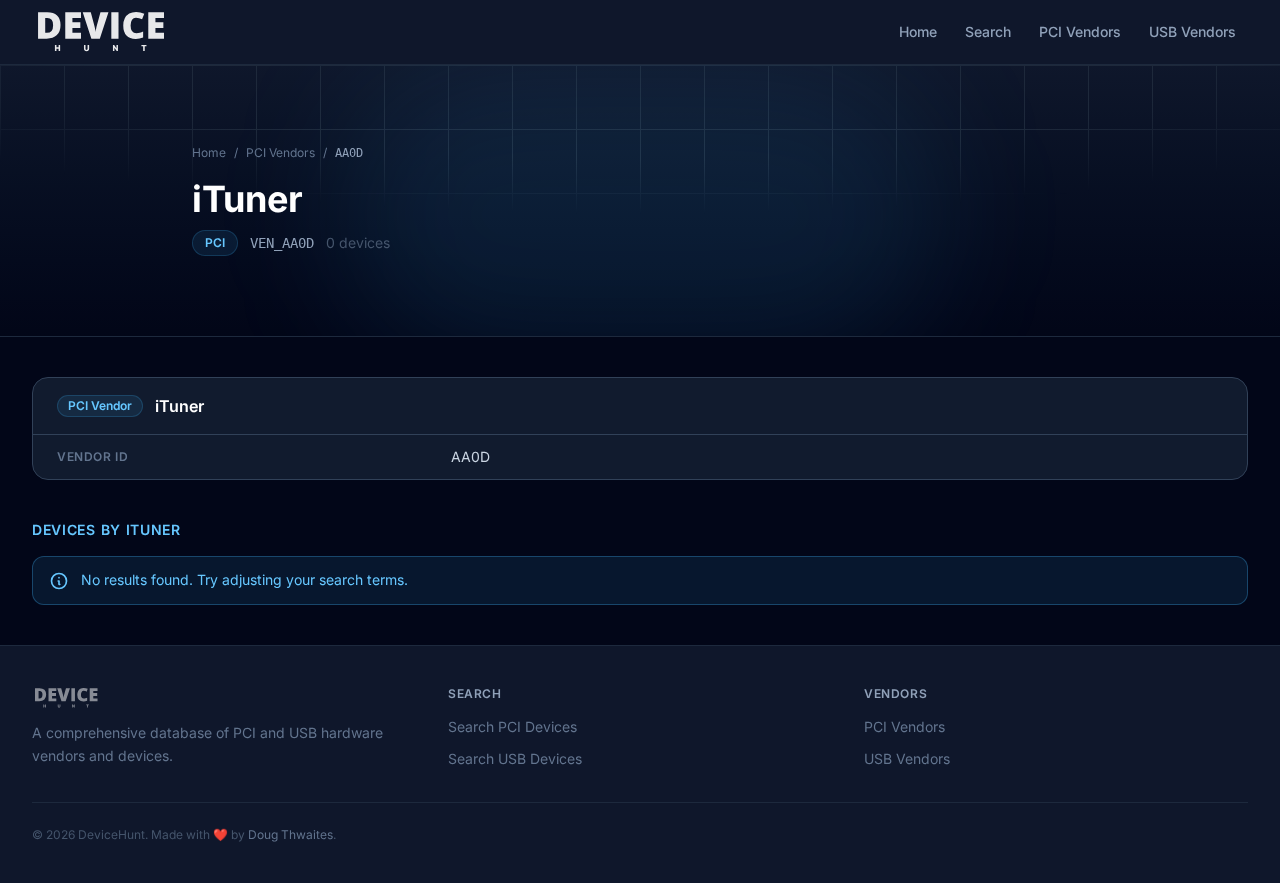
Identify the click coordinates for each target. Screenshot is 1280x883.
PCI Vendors (1080, 31)
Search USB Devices (515, 758)
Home (918, 31)
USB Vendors (1192, 31)
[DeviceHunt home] (100, 32)
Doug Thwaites (290, 834)
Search (988, 31)
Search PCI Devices (512, 726)
